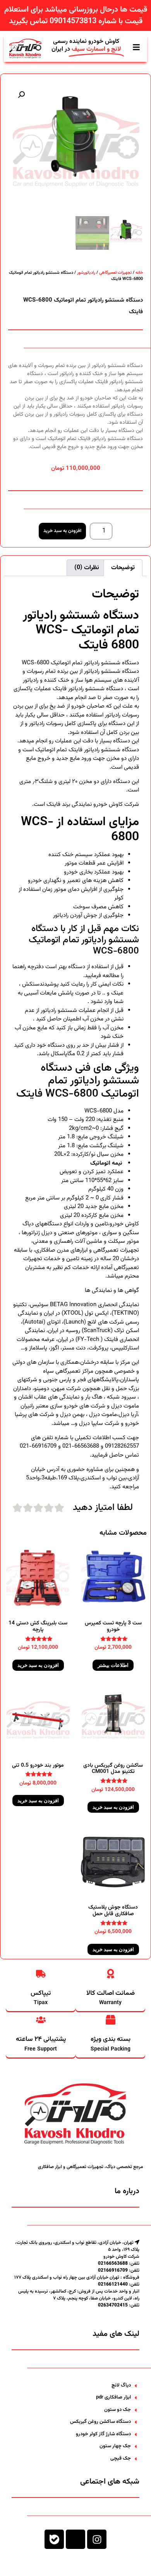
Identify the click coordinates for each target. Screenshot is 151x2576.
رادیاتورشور (86, 273)
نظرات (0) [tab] (87, 568)
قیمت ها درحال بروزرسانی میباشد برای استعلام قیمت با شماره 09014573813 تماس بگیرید (76, 15)
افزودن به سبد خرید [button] (38, 1665)
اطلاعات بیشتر (113, 1665)
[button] (21, 95)
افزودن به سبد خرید (62, 531)
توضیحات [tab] (123, 568)
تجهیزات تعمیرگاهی (115, 273)
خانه (139, 273)
